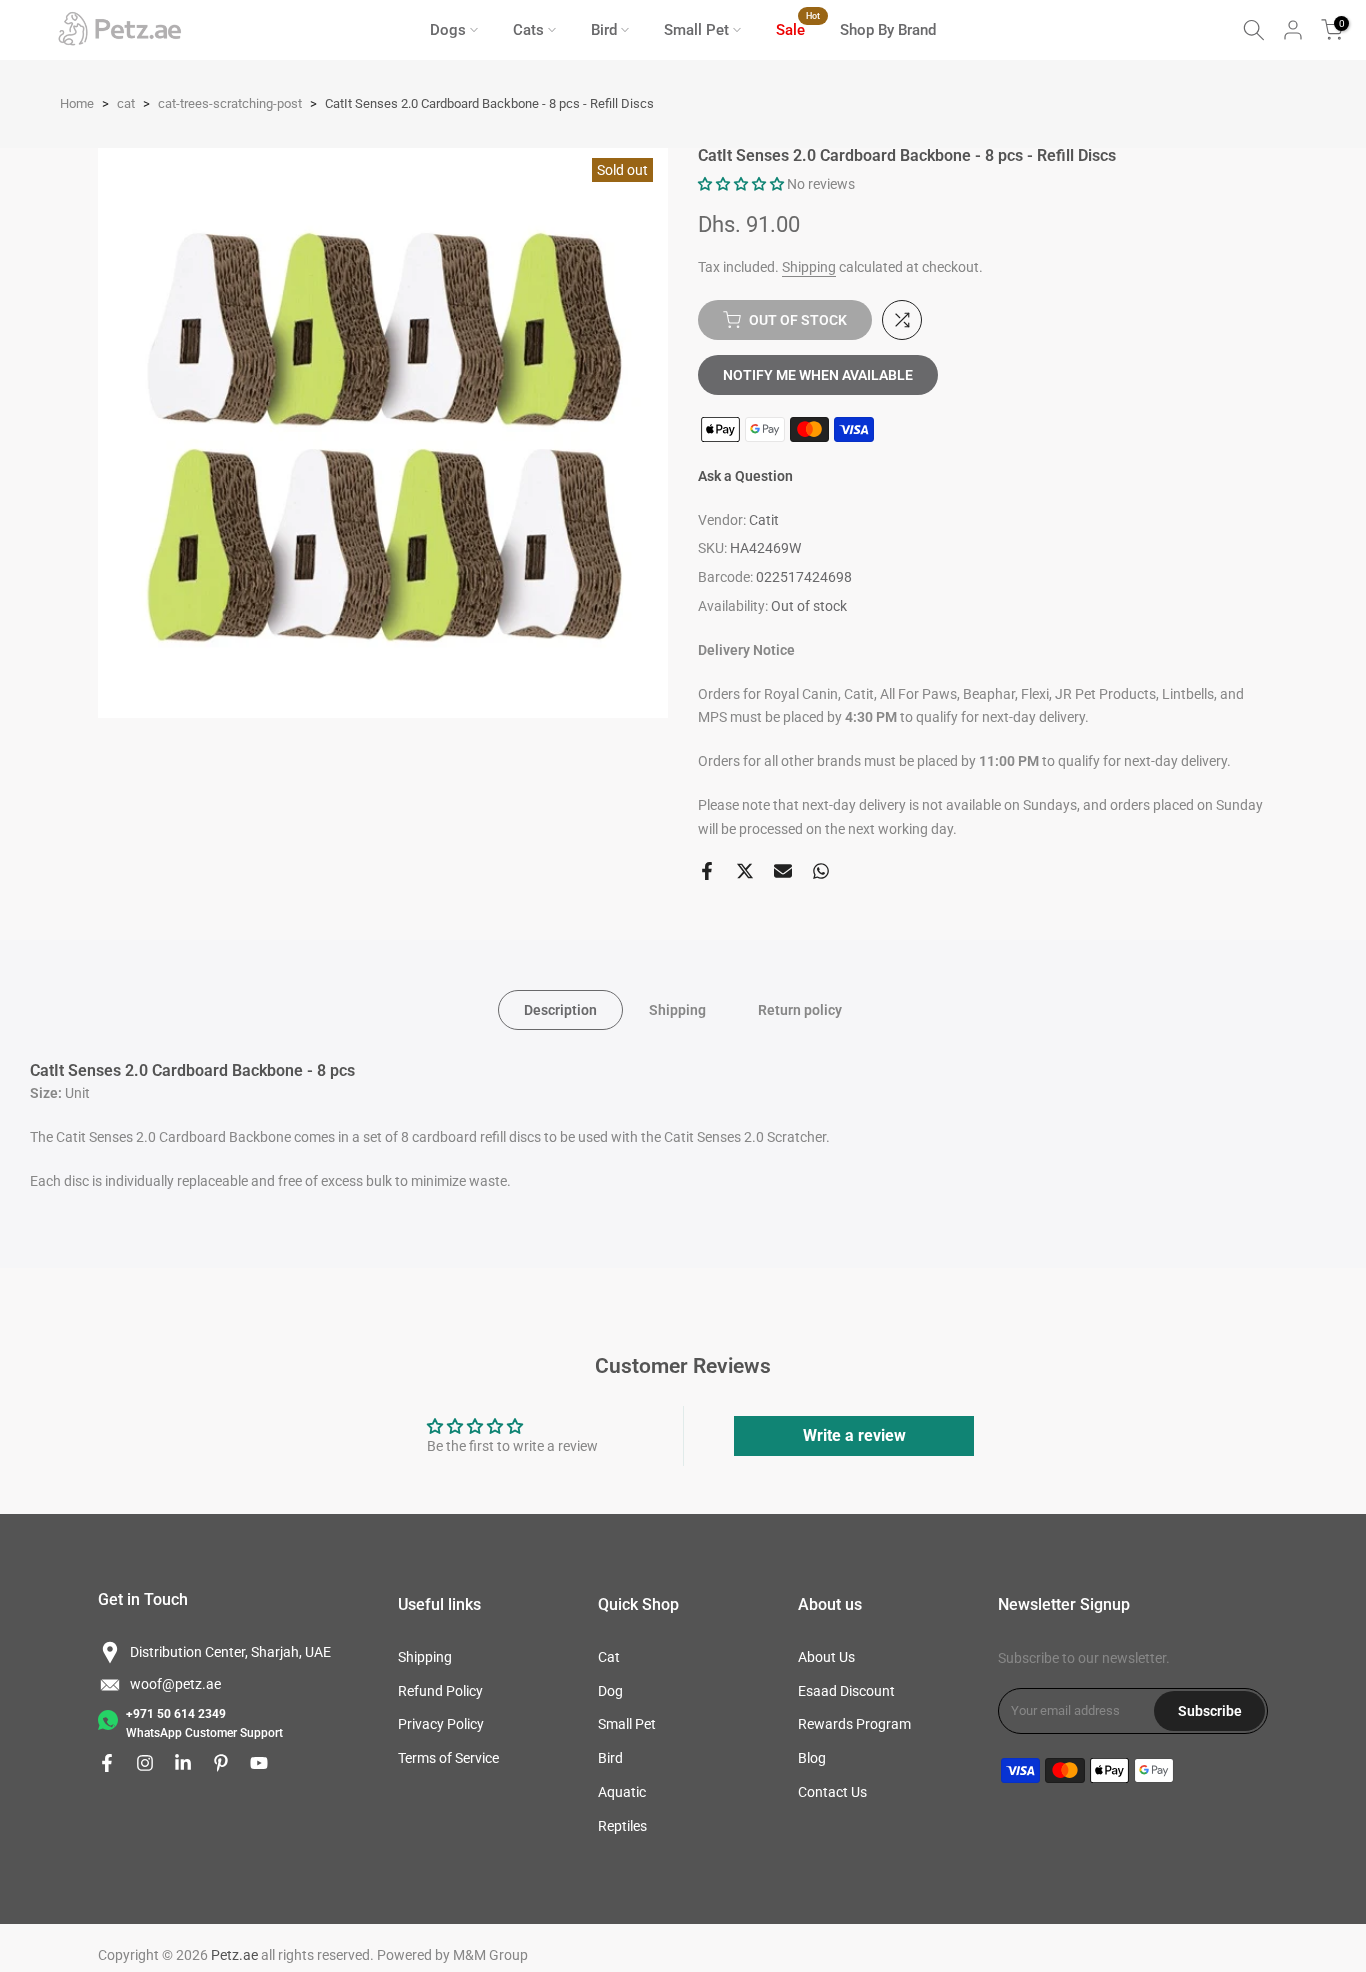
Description (560, 1009)
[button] (741, 184)
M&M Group (490, 1955)
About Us (826, 1657)
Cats (528, 30)
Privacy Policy (441, 1724)
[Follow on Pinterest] (221, 1763)
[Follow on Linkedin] (183, 1763)
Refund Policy (440, 1691)
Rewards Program (854, 1724)
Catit (764, 520)
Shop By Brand (888, 30)
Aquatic (622, 1792)
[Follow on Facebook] (107, 1763)
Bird (604, 30)
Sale (798, 28)
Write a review (854, 1435)
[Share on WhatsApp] (821, 871)
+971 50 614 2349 (176, 1714)
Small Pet (696, 30)
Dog (610, 1691)
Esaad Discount (846, 1691)
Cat (609, 1657)
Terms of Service (448, 1758)
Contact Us (832, 1792)
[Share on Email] (783, 871)
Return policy (800, 1009)
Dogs (448, 30)
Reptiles (622, 1826)
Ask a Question (745, 476)
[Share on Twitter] (745, 871)
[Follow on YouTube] (259, 1763)
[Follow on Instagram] (145, 1763)
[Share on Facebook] (707, 871)
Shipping (809, 267)
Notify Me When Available (818, 375)
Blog (812, 1758)
